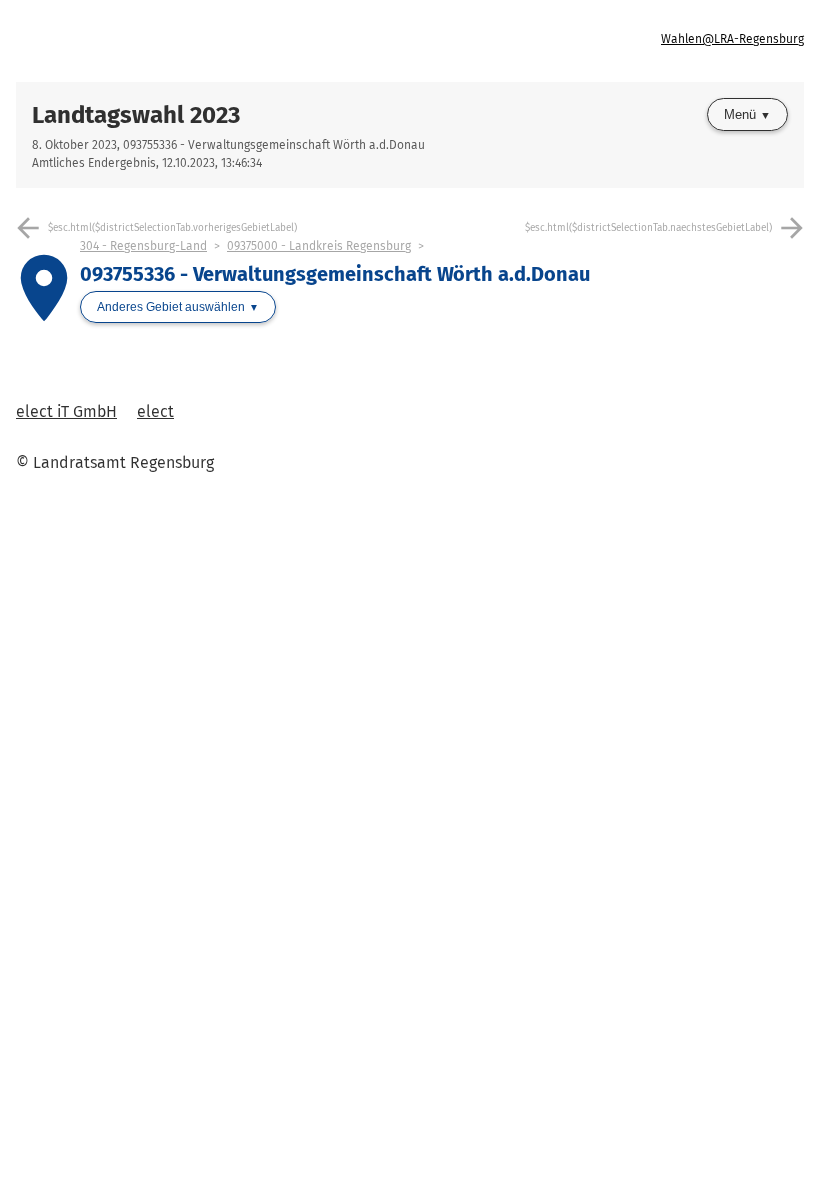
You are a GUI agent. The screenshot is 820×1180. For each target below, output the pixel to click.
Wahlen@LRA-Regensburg (732, 39)
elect (155, 411)
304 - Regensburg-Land (143, 246)
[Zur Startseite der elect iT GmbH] (213, 41)
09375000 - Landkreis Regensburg (319, 246)
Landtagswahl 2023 (136, 115)
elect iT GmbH (66, 411)
